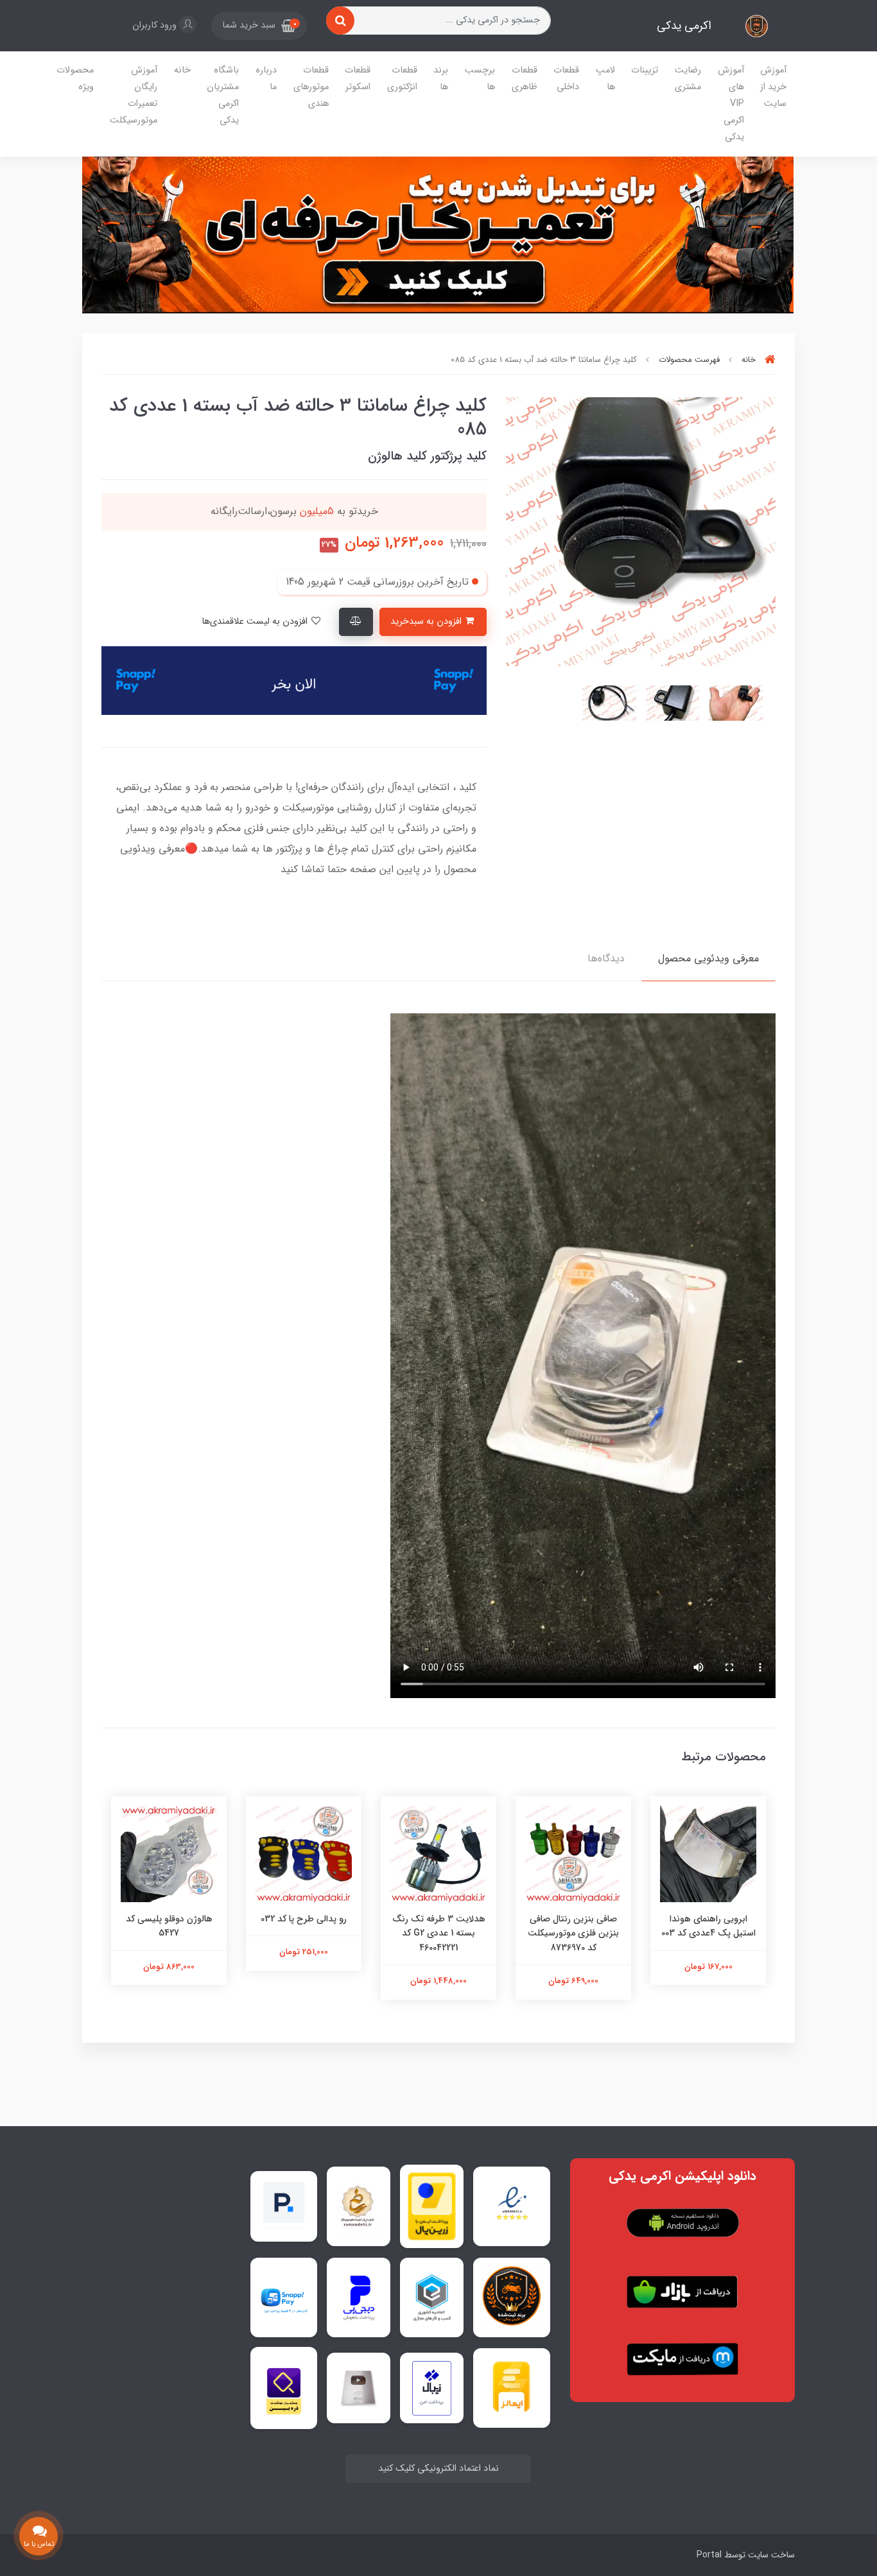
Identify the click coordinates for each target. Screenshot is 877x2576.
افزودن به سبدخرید (427, 622)
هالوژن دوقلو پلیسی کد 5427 (169, 1926)
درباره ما (266, 79)
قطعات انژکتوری (402, 79)
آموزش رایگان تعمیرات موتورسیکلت (134, 95)
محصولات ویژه (75, 79)
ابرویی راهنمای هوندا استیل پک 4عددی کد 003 (708, 1926)
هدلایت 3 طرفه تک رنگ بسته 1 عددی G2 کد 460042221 (439, 1933)
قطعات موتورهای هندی (311, 87)
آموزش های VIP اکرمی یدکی (731, 104)
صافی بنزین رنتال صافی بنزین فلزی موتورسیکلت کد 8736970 (573, 1933)
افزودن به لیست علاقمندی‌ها (256, 622)
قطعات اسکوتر (358, 79)
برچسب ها (480, 79)
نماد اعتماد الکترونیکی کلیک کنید (438, 2469)
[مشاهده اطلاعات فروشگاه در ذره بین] (284, 2388)
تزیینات (645, 70)
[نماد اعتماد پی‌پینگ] (284, 2206)
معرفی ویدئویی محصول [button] (708, 958)
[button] (259, 26)
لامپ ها (605, 79)
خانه (182, 70)
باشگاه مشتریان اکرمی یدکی (223, 95)
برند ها (441, 79)
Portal (709, 2555)
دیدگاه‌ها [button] (606, 958)
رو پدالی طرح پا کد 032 (304, 1919)
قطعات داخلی (566, 79)
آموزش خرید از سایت (773, 87)
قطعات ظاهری (525, 79)
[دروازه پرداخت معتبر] (432, 2206)
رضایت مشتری (688, 79)
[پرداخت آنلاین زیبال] (432, 2388)
